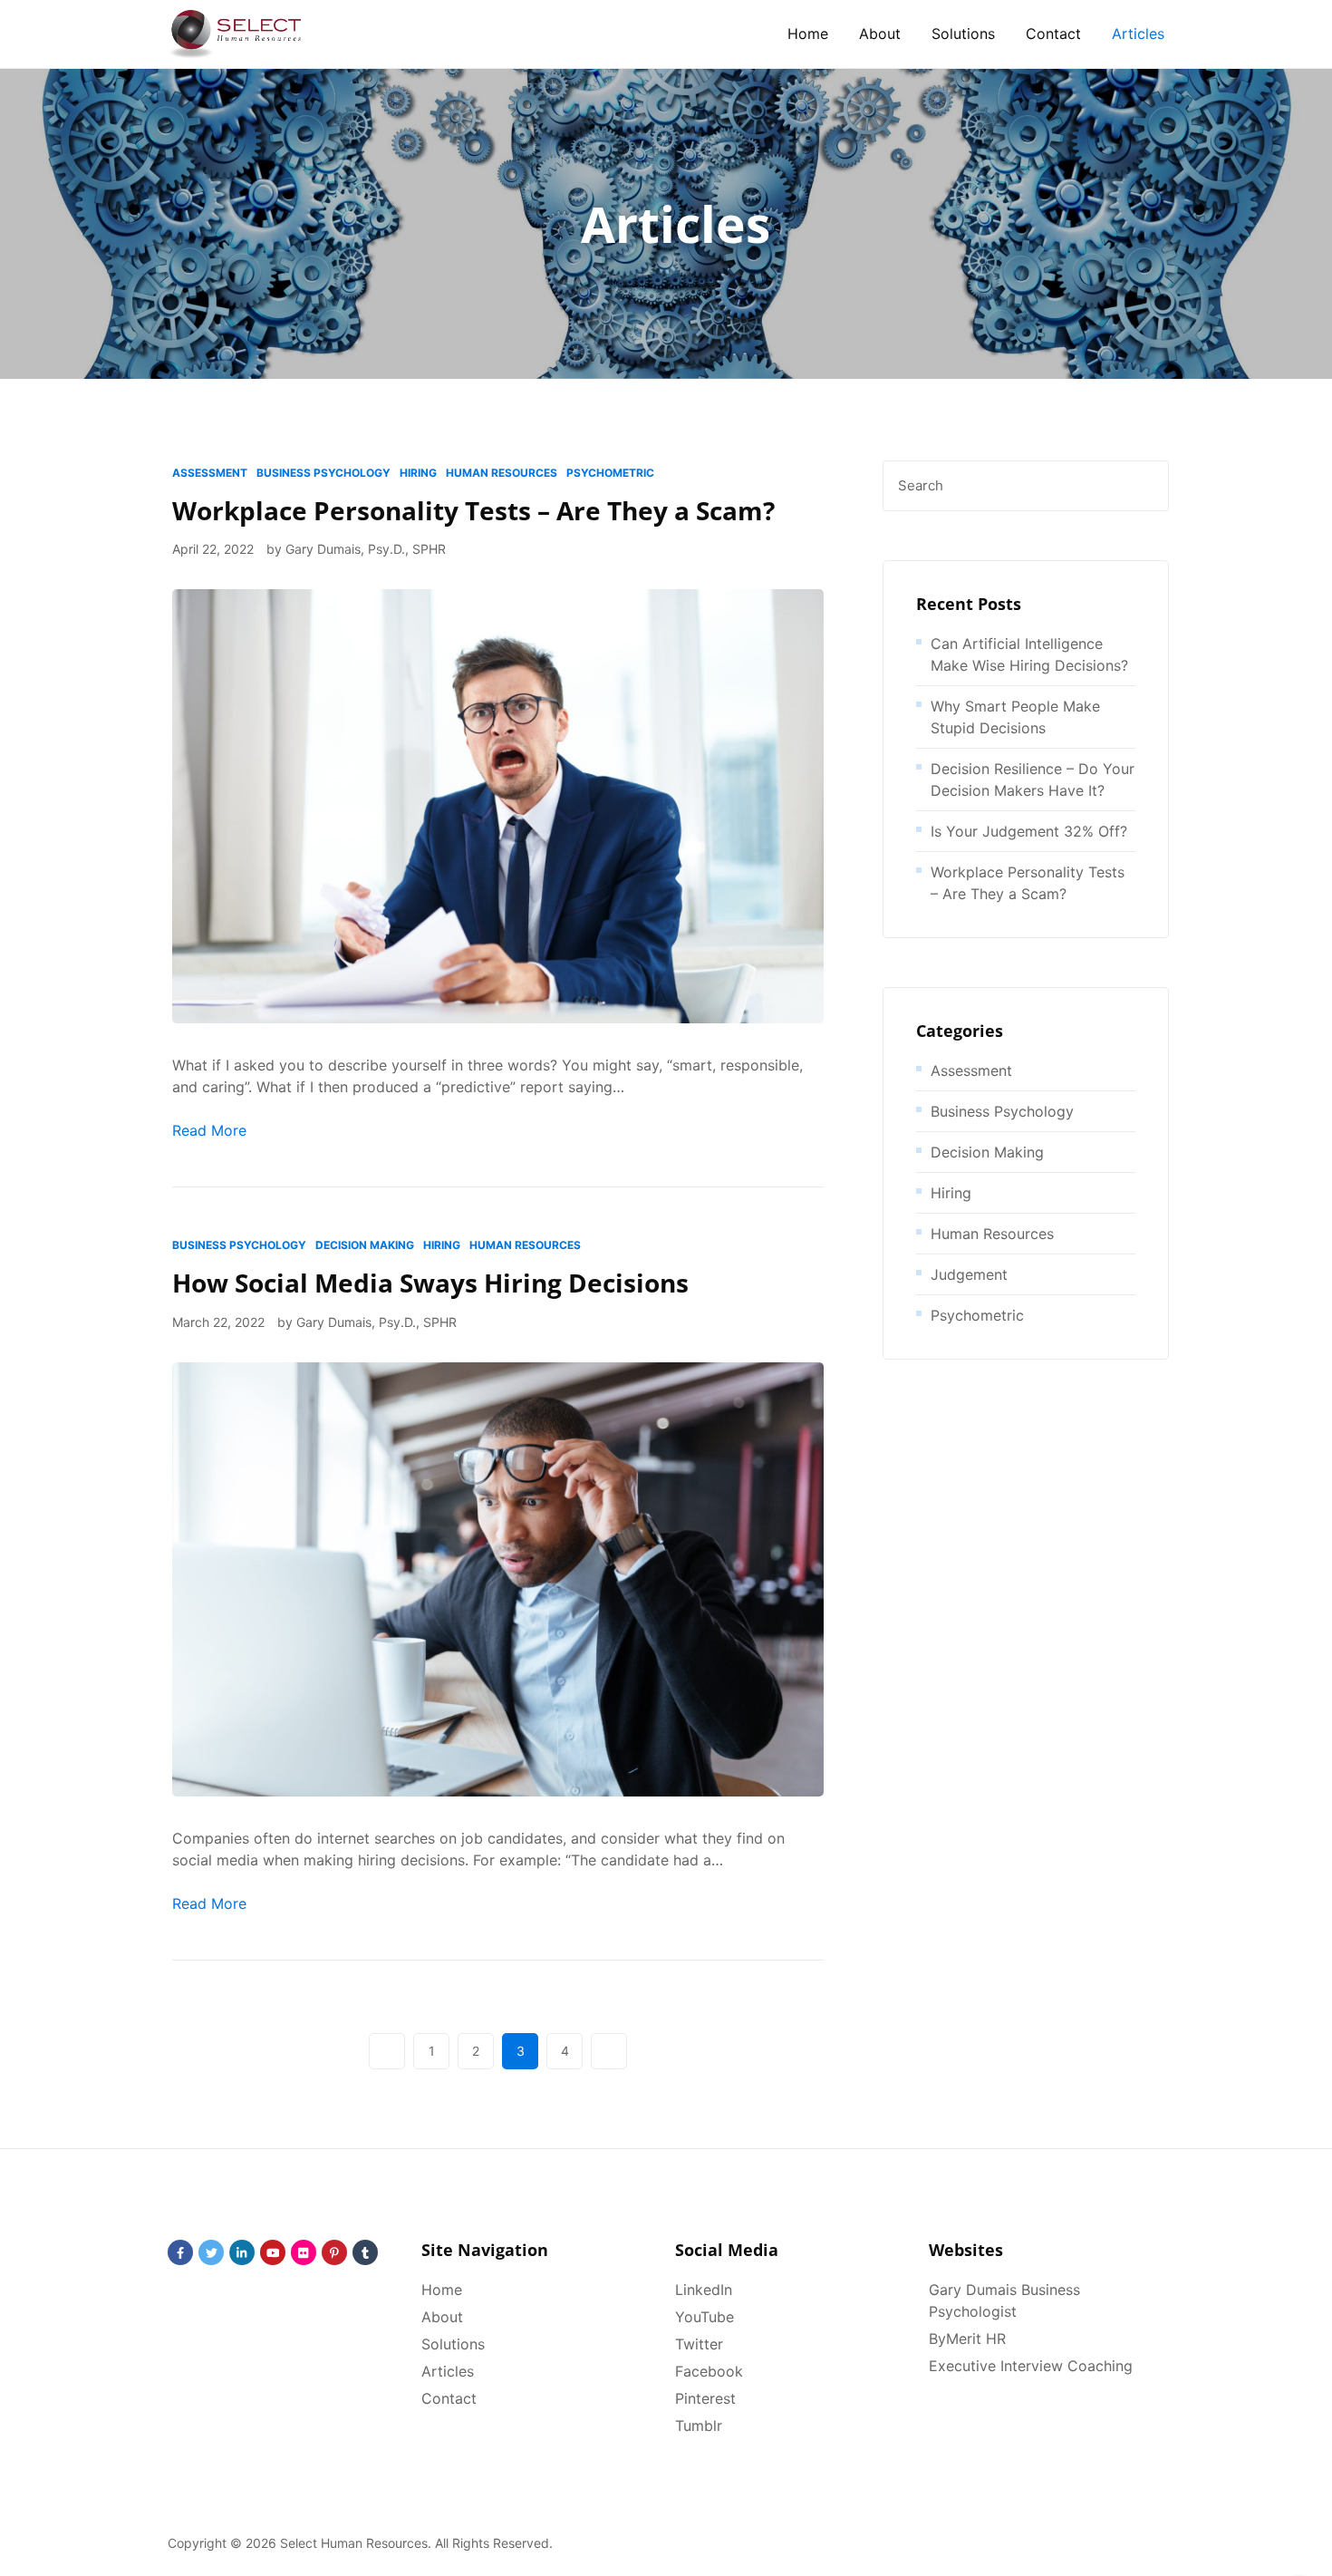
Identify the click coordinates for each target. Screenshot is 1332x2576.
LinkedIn (704, 2290)
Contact (1053, 34)
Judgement (969, 1274)
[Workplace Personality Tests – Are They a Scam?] (498, 805)
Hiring (418, 473)
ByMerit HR (967, 2339)
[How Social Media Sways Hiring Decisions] (498, 1578)
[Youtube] (273, 2252)
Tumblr (699, 2426)
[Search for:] (1026, 486)
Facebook (709, 2371)
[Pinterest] (334, 2252)
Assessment (210, 473)
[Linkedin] (242, 2252)
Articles (1138, 34)
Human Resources (502, 473)
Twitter (699, 2344)
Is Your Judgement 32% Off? (1029, 831)
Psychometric (610, 473)
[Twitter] (211, 2252)
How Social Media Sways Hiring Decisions (430, 1283)
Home (808, 34)
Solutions (963, 34)
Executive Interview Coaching (1031, 2366)
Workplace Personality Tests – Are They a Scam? (473, 510)
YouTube (705, 2317)
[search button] (1144, 486)
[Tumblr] (365, 2252)
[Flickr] (304, 2252)
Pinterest (705, 2398)
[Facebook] (180, 2252)
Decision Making (365, 1245)
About (880, 34)
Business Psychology (323, 473)
